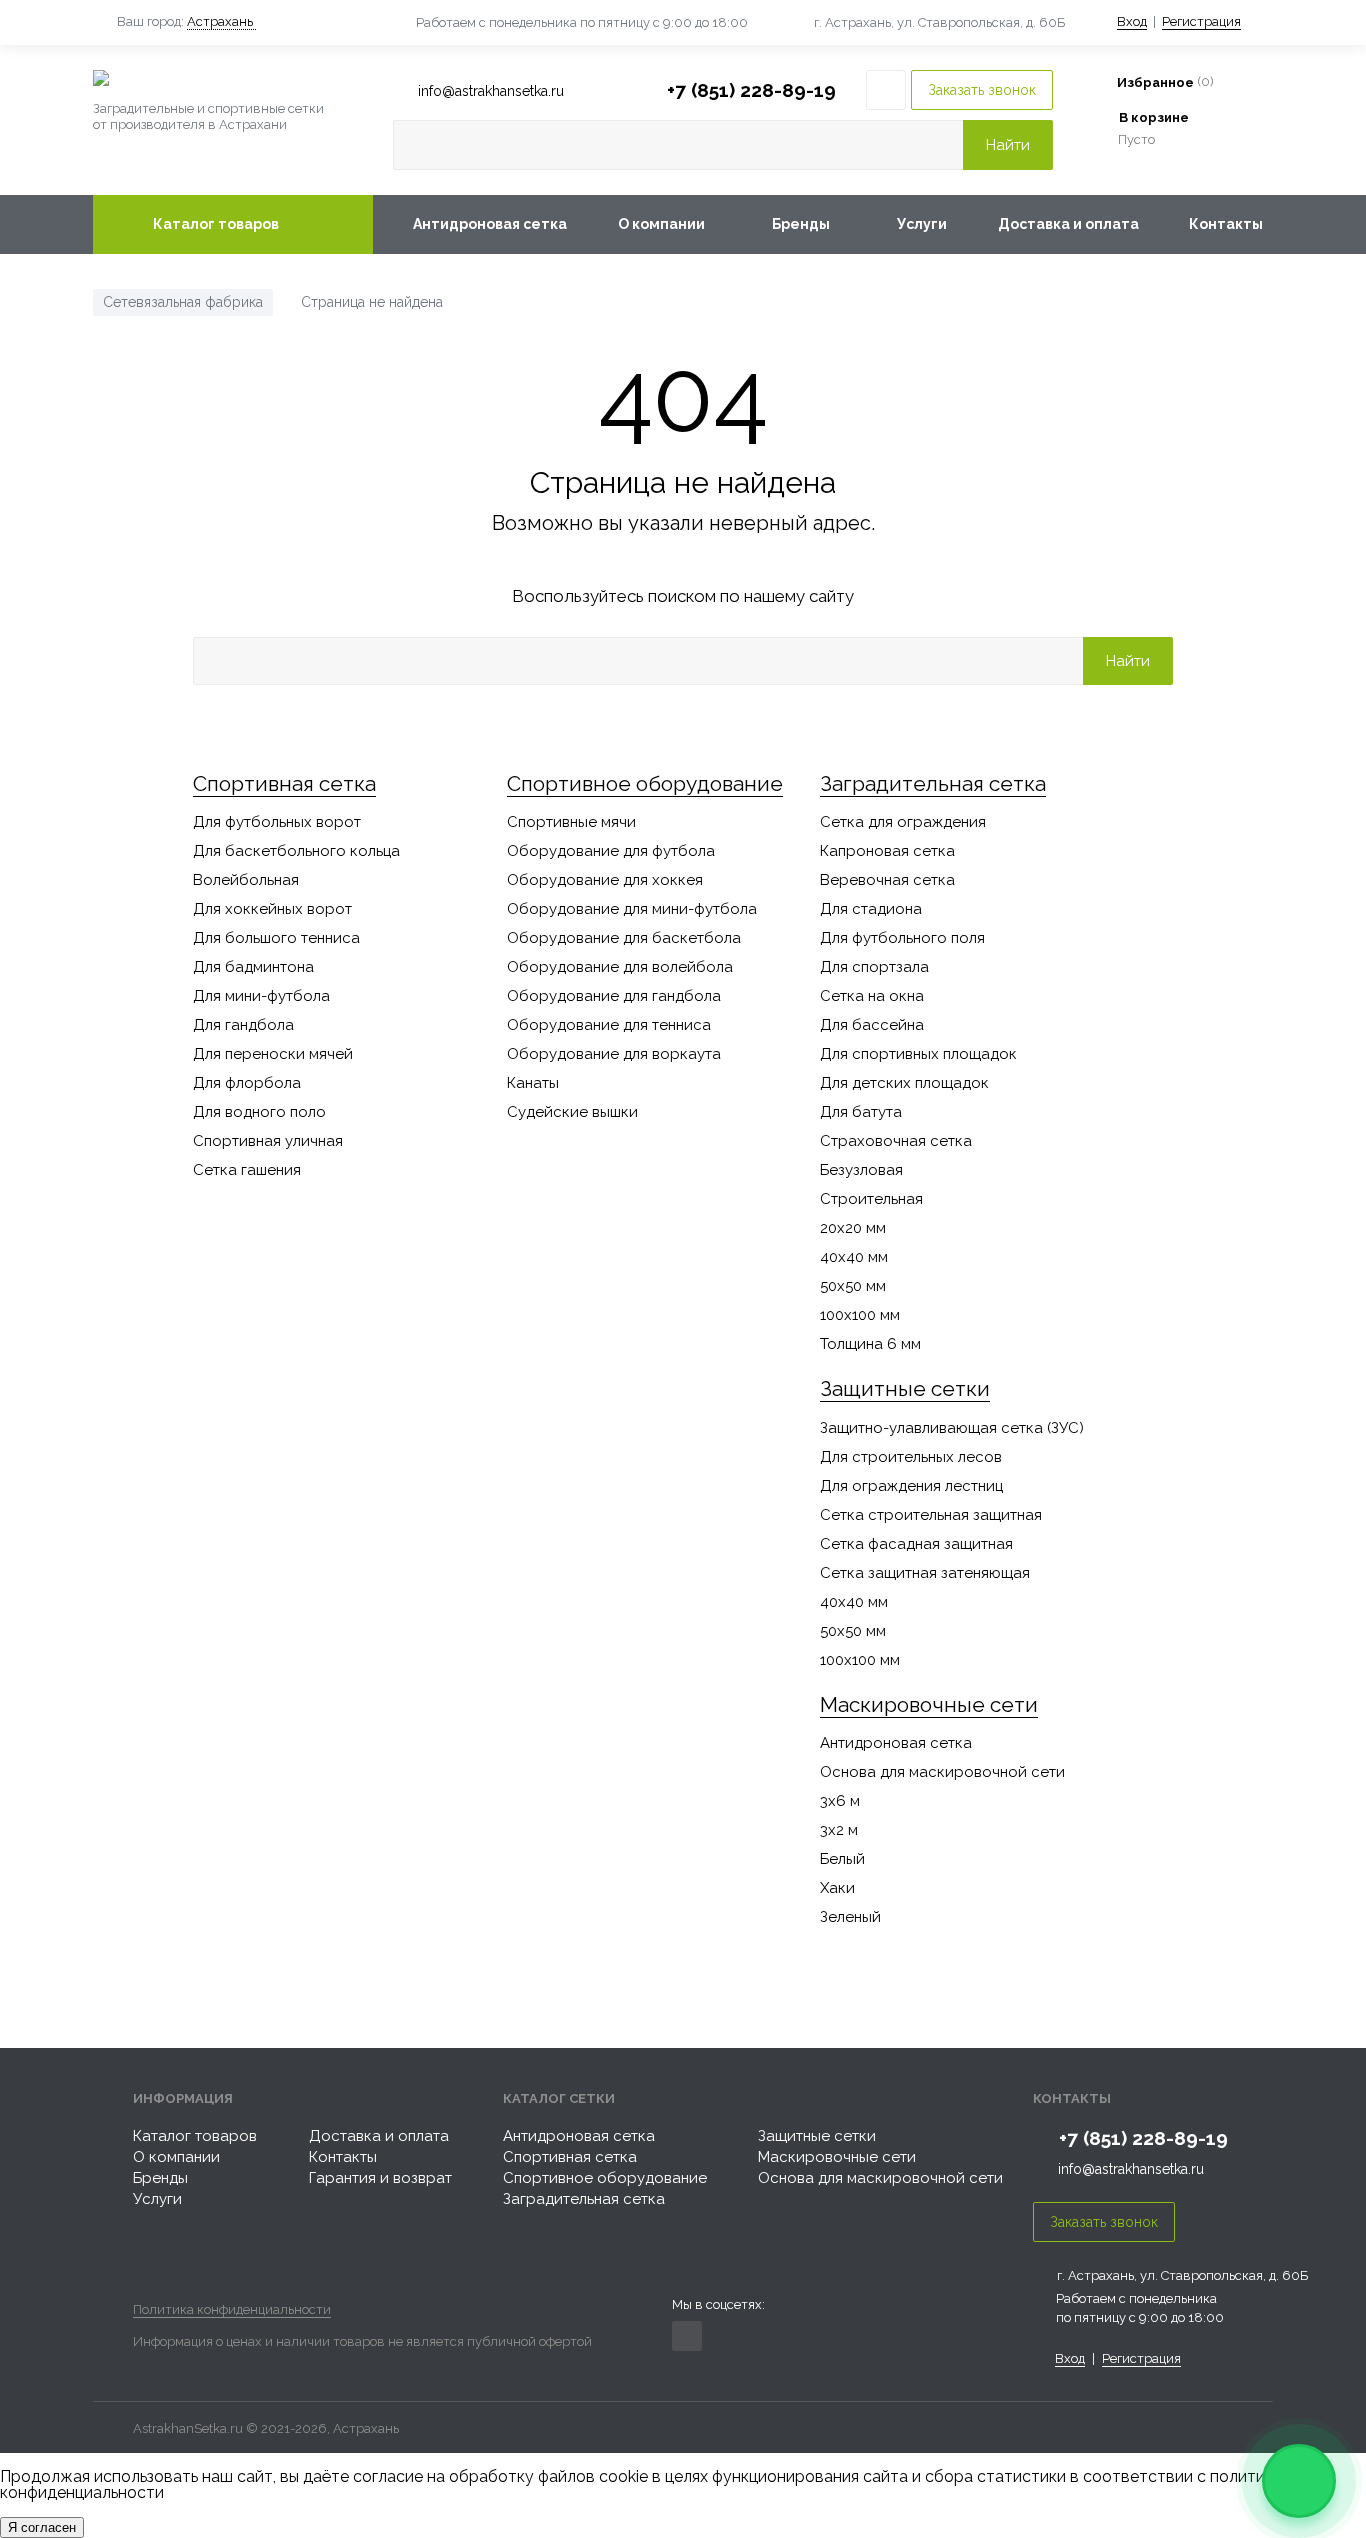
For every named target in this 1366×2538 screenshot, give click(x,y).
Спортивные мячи (571, 822)
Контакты (1226, 224)
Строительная (871, 1199)
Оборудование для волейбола (620, 967)
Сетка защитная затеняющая (925, 1573)
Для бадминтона (253, 967)
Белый (842, 1859)
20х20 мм (853, 1228)
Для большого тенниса (276, 938)
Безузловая (861, 1170)
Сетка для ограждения (903, 822)
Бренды (801, 224)
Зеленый (850, 1917)
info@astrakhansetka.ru (1131, 2169)
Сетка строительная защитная (931, 1515)
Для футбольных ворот (277, 822)
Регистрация (1201, 21)
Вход (1132, 21)
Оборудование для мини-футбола (632, 909)
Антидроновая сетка (490, 224)
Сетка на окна (872, 996)
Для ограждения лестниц (911, 1486)
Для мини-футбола (261, 996)
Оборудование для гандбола (614, 996)
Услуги (922, 224)
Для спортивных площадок (918, 1054)
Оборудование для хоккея (605, 880)
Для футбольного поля (902, 938)
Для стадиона (871, 909)
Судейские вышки (572, 1112)
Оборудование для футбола (611, 851)
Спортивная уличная (268, 1141)
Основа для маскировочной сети (942, 1772)
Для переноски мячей (273, 1054)
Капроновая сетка (887, 851)
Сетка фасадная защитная (916, 1544)
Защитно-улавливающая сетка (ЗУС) (952, 1428)
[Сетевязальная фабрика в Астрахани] (233, 78)
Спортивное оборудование (645, 783)
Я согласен (42, 2527)
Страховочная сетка (896, 1141)
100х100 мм (860, 1315)
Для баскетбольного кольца (296, 851)
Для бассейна (872, 1025)
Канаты (533, 1083)
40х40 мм (854, 1257)
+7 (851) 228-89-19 (751, 90)
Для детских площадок (904, 1083)
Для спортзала (874, 967)
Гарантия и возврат (380, 2178)
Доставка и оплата (1068, 224)
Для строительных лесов (911, 1457)
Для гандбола (243, 1025)
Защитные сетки (905, 1388)
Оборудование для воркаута (614, 1054)
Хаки (837, 1888)
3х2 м (839, 1830)
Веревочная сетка (887, 880)
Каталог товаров (216, 224)
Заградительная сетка (933, 783)
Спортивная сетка (284, 783)
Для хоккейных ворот (272, 909)
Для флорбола (247, 1083)
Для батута (861, 1112)
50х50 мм (853, 1286)
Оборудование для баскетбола (624, 938)
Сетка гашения (247, 1170)
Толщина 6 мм (870, 1344)
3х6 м (840, 1801)
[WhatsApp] (1299, 2481)
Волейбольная (246, 880)
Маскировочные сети (929, 1704)
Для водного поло (259, 1112)
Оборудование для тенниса (609, 1025)
